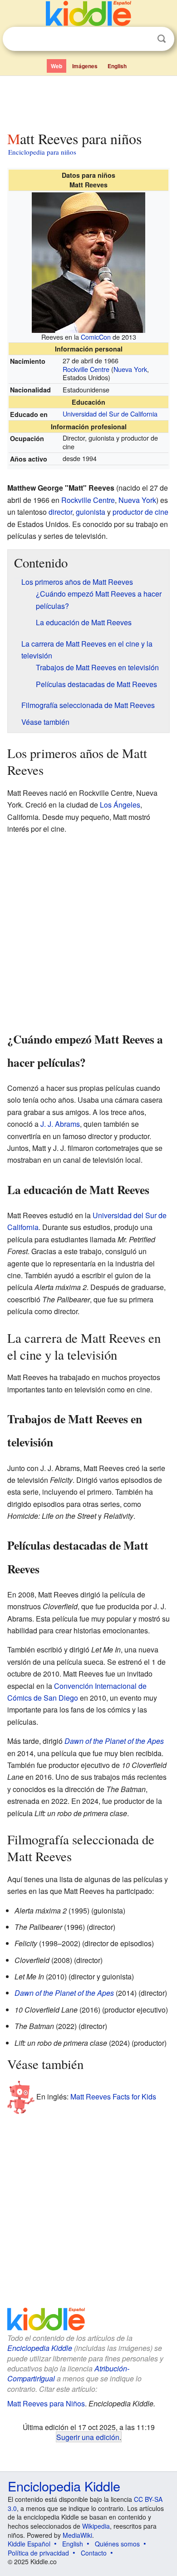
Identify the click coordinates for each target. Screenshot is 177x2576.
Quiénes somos (117, 2544)
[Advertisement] (88, 101)
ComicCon (96, 337)
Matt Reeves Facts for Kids (113, 2096)
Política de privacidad (38, 2553)
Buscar (162, 39)
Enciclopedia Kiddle (40, 2348)
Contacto (94, 2553)
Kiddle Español (29, 2544)
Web (57, 66)
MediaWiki (77, 2535)
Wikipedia (96, 2526)
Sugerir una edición (88, 2437)
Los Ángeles (120, 805)
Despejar (143, 39)
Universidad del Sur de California (110, 414)
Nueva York (130, 369)
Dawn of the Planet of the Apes (114, 1741)
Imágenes (85, 66)
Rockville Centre (86, 369)
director (60, 512)
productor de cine (140, 512)
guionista (91, 512)
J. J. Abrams (60, 1124)
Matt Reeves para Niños (46, 2403)
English (117, 66)
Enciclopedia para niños (42, 152)
